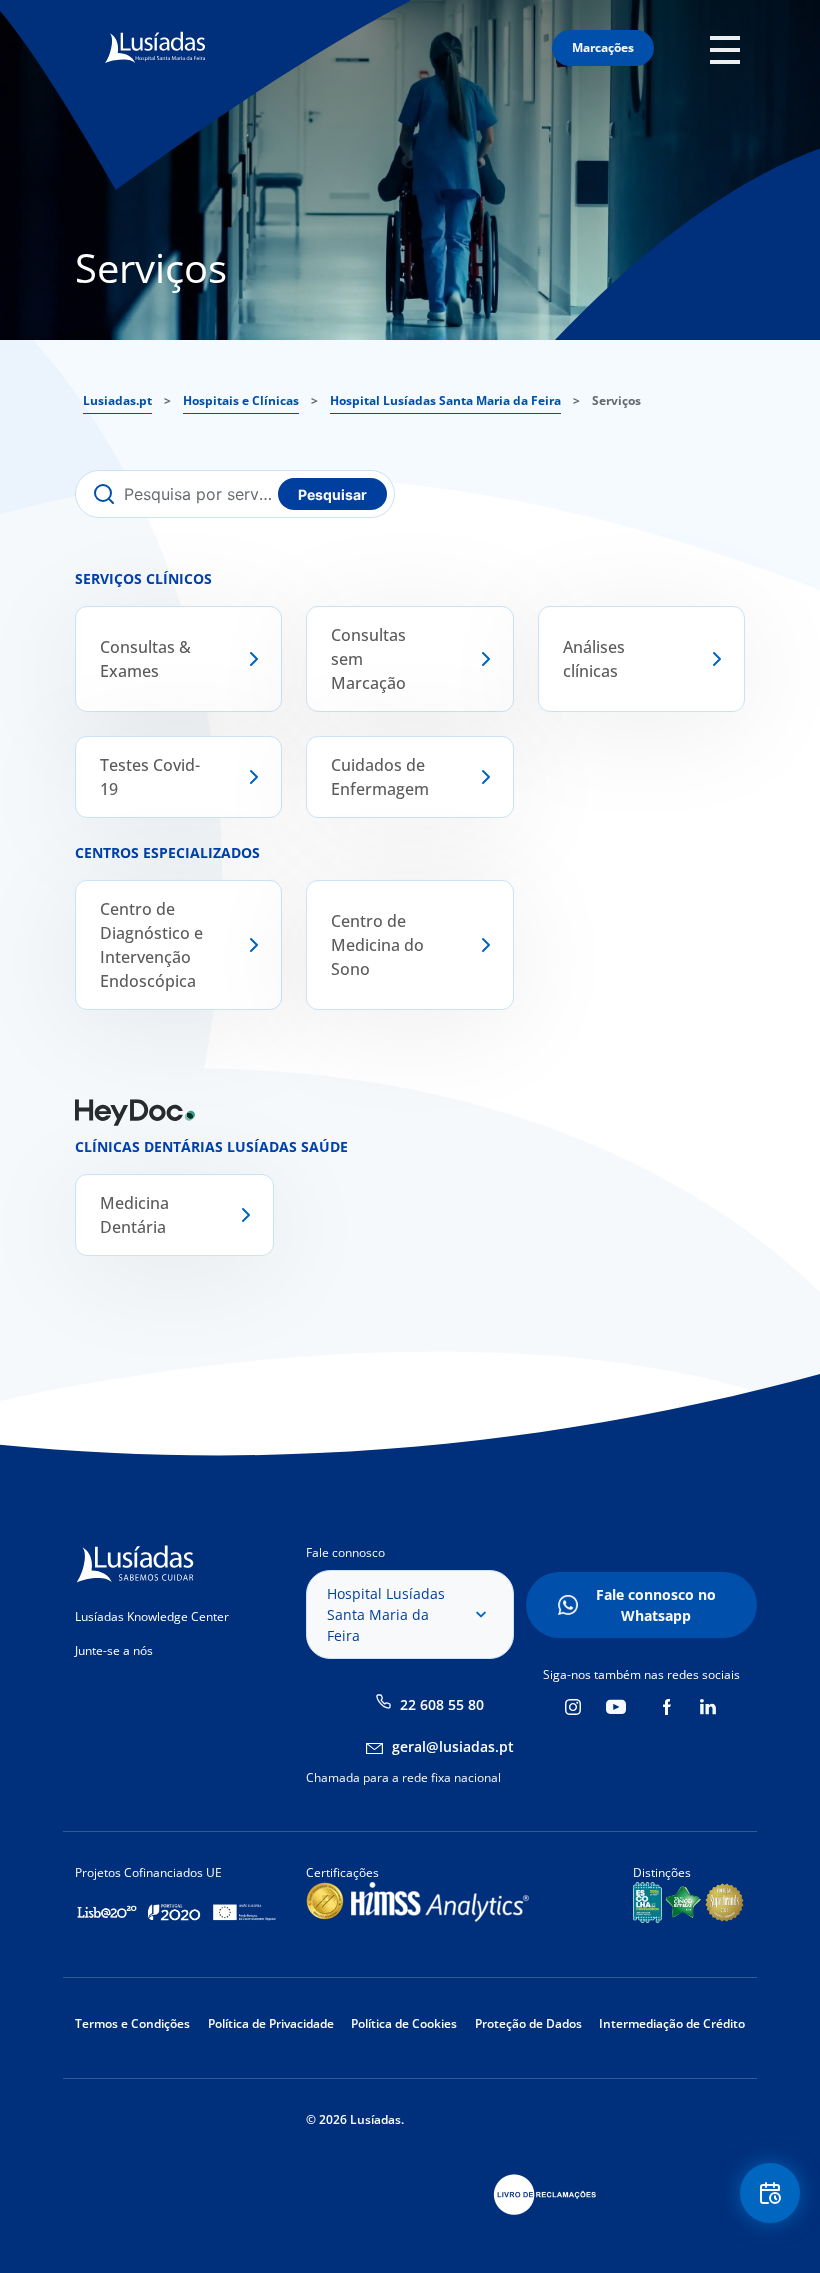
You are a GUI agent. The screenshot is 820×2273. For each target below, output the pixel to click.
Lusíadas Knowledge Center (152, 1616)
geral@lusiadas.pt (453, 1746)
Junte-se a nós (114, 1650)
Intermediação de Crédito (672, 2023)
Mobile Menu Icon (730, 48)
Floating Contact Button (771, 2193)
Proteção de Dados (528, 2023)
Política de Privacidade (271, 2023)
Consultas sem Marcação (368, 659)
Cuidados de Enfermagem (380, 777)
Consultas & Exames (145, 659)
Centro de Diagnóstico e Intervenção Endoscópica (151, 945)
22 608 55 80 (442, 1704)
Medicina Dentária (134, 1215)
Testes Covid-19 (150, 777)
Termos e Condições (132, 2023)
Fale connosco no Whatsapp (656, 1605)
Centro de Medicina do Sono (377, 945)
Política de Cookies (404, 2023)
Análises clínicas (594, 659)
